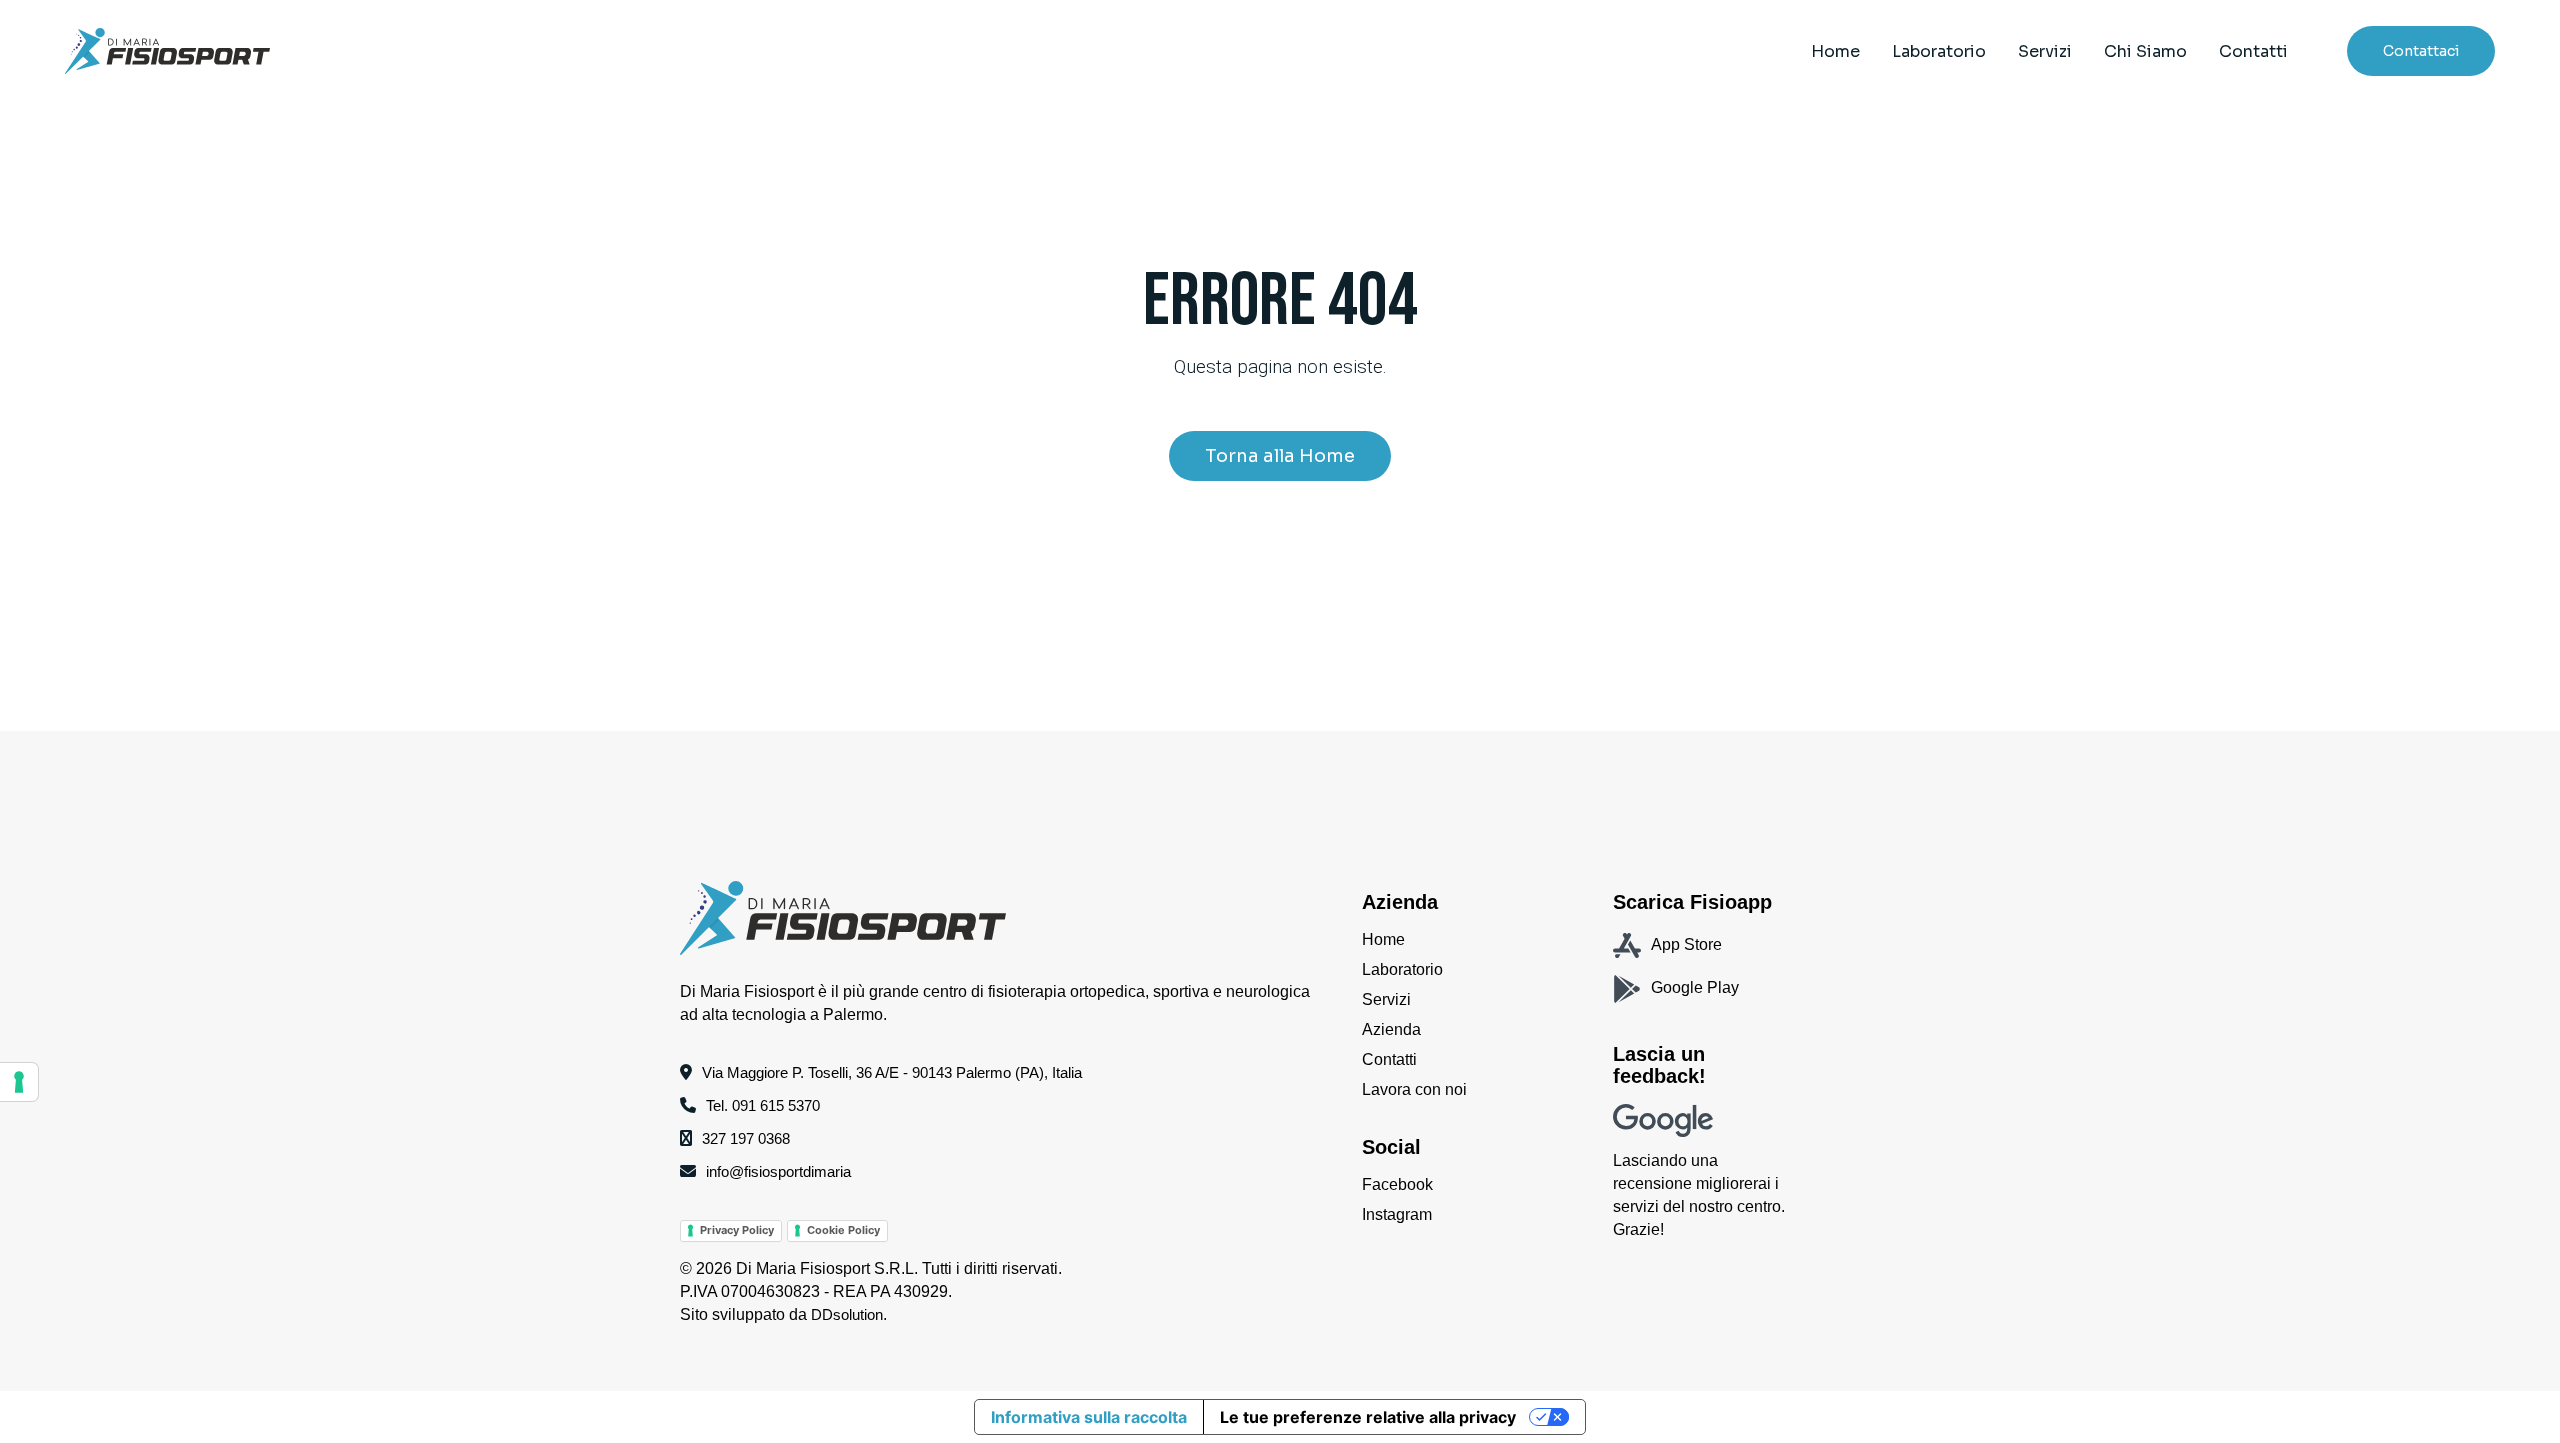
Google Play (1695, 987)
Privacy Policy (737, 1230)
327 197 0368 (746, 1138)
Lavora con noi (1414, 1089)
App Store (1686, 944)
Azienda (1391, 1029)
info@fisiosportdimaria (778, 1171)
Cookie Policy (843, 1230)
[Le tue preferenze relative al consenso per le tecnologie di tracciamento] (19, 1082)
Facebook (1397, 1184)
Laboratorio (1402, 969)
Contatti (1389, 1059)
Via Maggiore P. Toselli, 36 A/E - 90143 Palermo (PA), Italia (892, 1072)
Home (1383, 939)
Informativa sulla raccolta (1089, 1417)
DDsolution (847, 1314)
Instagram (1397, 1214)
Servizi (1386, 999)
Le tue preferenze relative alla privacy (1368, 1417)
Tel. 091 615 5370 (763, 1105)
